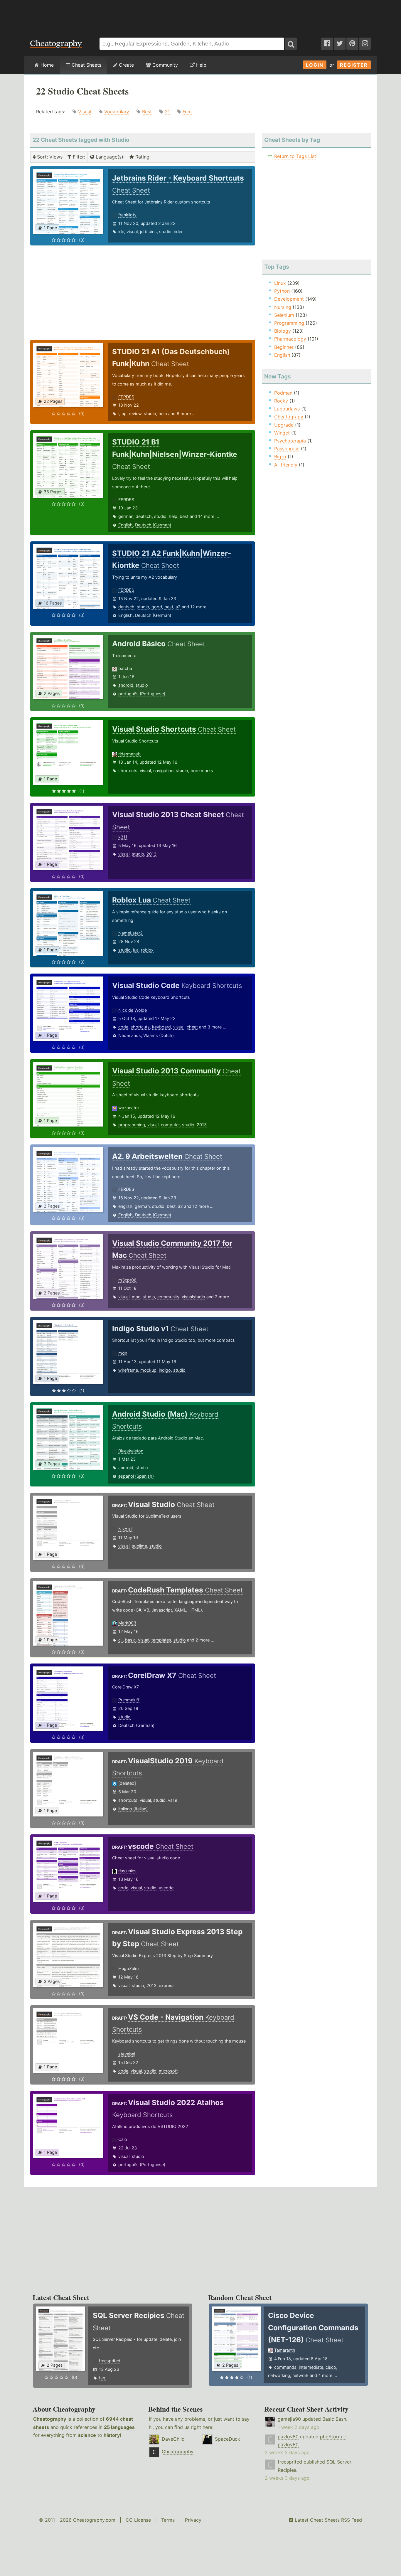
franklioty (127, 215)
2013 (151, 854)
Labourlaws (287, 409)
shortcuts (128, 771)
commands (285, 2367)
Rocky (281, 401)
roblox (147, 950)
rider (178, 231)
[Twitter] (340, 44)
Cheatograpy (289, 417)
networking (279, 2375)
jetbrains (148, 231)
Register (354, 65)
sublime (139, 1546)
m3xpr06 (127, 1280)
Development (289, 299)
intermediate (311, 2367)
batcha (125, 668)
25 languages (119, 2427)
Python (282, 291)
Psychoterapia (290, 441)
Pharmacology (290, 339)
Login (315, 65)
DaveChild (173, 2439)
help (163, 414)
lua (136, 950)
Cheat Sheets (86, 65)
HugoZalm (129, 1968)
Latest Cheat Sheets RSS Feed (328, 2520)
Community (164, 65)
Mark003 (127, 1623)
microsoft (168, 2071)
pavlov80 (288, 2437)
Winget (282, 433)
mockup (148, 1370)
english (125, 1206)
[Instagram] (365, 44)
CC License (138, 2520)
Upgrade (284, 425)
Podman (283, 393)
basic (130, 1640)
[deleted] (127, 1783)
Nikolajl (125, 1529)
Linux (280, 283)
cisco (331, 2367)
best (184, 516)
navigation (163, 771)
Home (46, 65)
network (300, 2375)
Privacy (193, 2520)
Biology (283, 331)
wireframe (128, 1370)
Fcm (187, 112)
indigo (165, 1370)
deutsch (144, 516)
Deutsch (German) (153, 525)
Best (147, 112)
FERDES (126, 397)
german (126, 516)
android (126, 685)
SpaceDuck (228, 2439)
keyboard (161, 1027)
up (124, 414)
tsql (103, 2378)
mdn (123, 1353)
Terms (168, 2520)
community (168, 1297)
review (135, 414)
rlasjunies (127, 1871)
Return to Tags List (295, 156)
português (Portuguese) (142, 694)
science (87, 2435)
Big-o (280, 457)
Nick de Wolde (133, 1010)
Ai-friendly (286, 465)
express (167, 1985)
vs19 (173, 1800)
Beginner (284, 347)
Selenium (284, 315)
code (123, 1027)
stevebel (127, 2054)
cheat (192, 1027)
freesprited (110, 2361)
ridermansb (129, 754)
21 (167, 112)
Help (201, 65)
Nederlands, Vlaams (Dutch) (146, 1035)
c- (121, 1640)
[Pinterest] (352, 44)
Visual (85, 112)
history (112, 2435)
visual (132, 231)
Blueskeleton (131, 1451)
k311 (123, 837)
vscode (166, 1888)
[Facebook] (327, 44)
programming (132, 1125)
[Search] (291, 44)
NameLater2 (130, 933)
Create (126, 65)
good (157, 607)
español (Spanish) (136, 1476)
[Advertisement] (201, 16)
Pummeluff (129, 1700)
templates (161, 1640)
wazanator (129, 1108)
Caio (123, 2139)
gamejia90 (289, 2419)
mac (136, 1297)
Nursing (283, 307)
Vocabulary (117, 112)
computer (170, 1125)
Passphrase (287, 449)
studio (165, 231)
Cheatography (50, 2419)
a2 (178, 607)
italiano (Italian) (133, 1809)
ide (121, 231)
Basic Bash (334, 2419)
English (125, 525)
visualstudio (193, 1297)
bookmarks (202, 771)
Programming (289, 323)
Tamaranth (285, 2350)
